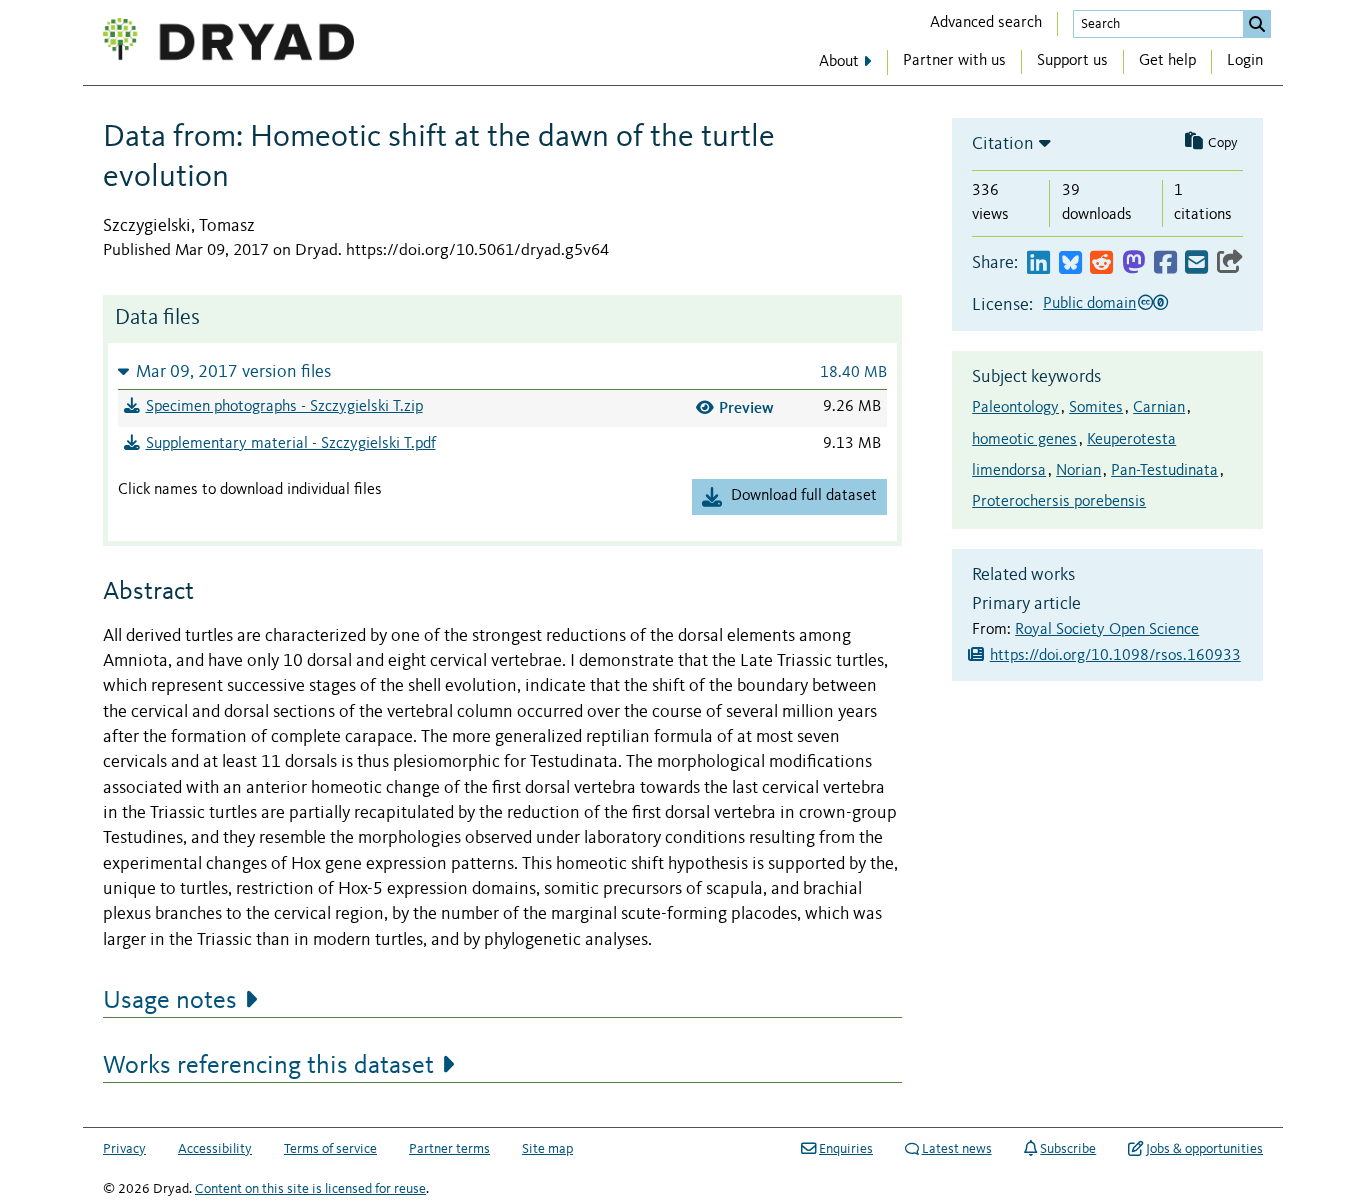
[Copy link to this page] (1230, 263)
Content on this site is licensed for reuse (310, 1189)
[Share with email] (1196, 263)
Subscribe (1068, 1149)
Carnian (1159, 408)
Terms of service (330, 1149)
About (839, 62)
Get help (1167, 61)
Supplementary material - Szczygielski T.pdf (291, 444)
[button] (502, 371)
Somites (1096, 408)
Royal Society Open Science (1107, 630)
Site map (547, 1149)
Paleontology (1015, 408)
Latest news (957, 1149)
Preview (746, 407)
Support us (1072, 61)
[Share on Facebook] (1165, 263)
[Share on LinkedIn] (1038, 263)
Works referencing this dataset (268, 1066)
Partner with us (954, 61)
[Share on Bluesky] (1070, 263)
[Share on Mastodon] (1133, 263)
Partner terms (449, 1149)
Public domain (1089, 304)
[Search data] (1257, 24)
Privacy (124, 1149)
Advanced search (986, 23)
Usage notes (170, 1001)
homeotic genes (1024, 440)
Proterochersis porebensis (1059, 502)
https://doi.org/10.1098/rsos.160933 (1115, 656)
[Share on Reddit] (1101, 263)
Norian (1078, 471)
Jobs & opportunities (1204, 1149)
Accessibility (215, 1149)
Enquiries (846, 1149)
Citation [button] (1003, 144)
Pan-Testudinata (1164, 471)
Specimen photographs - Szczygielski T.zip (284, 407)
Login (1245, 61)
